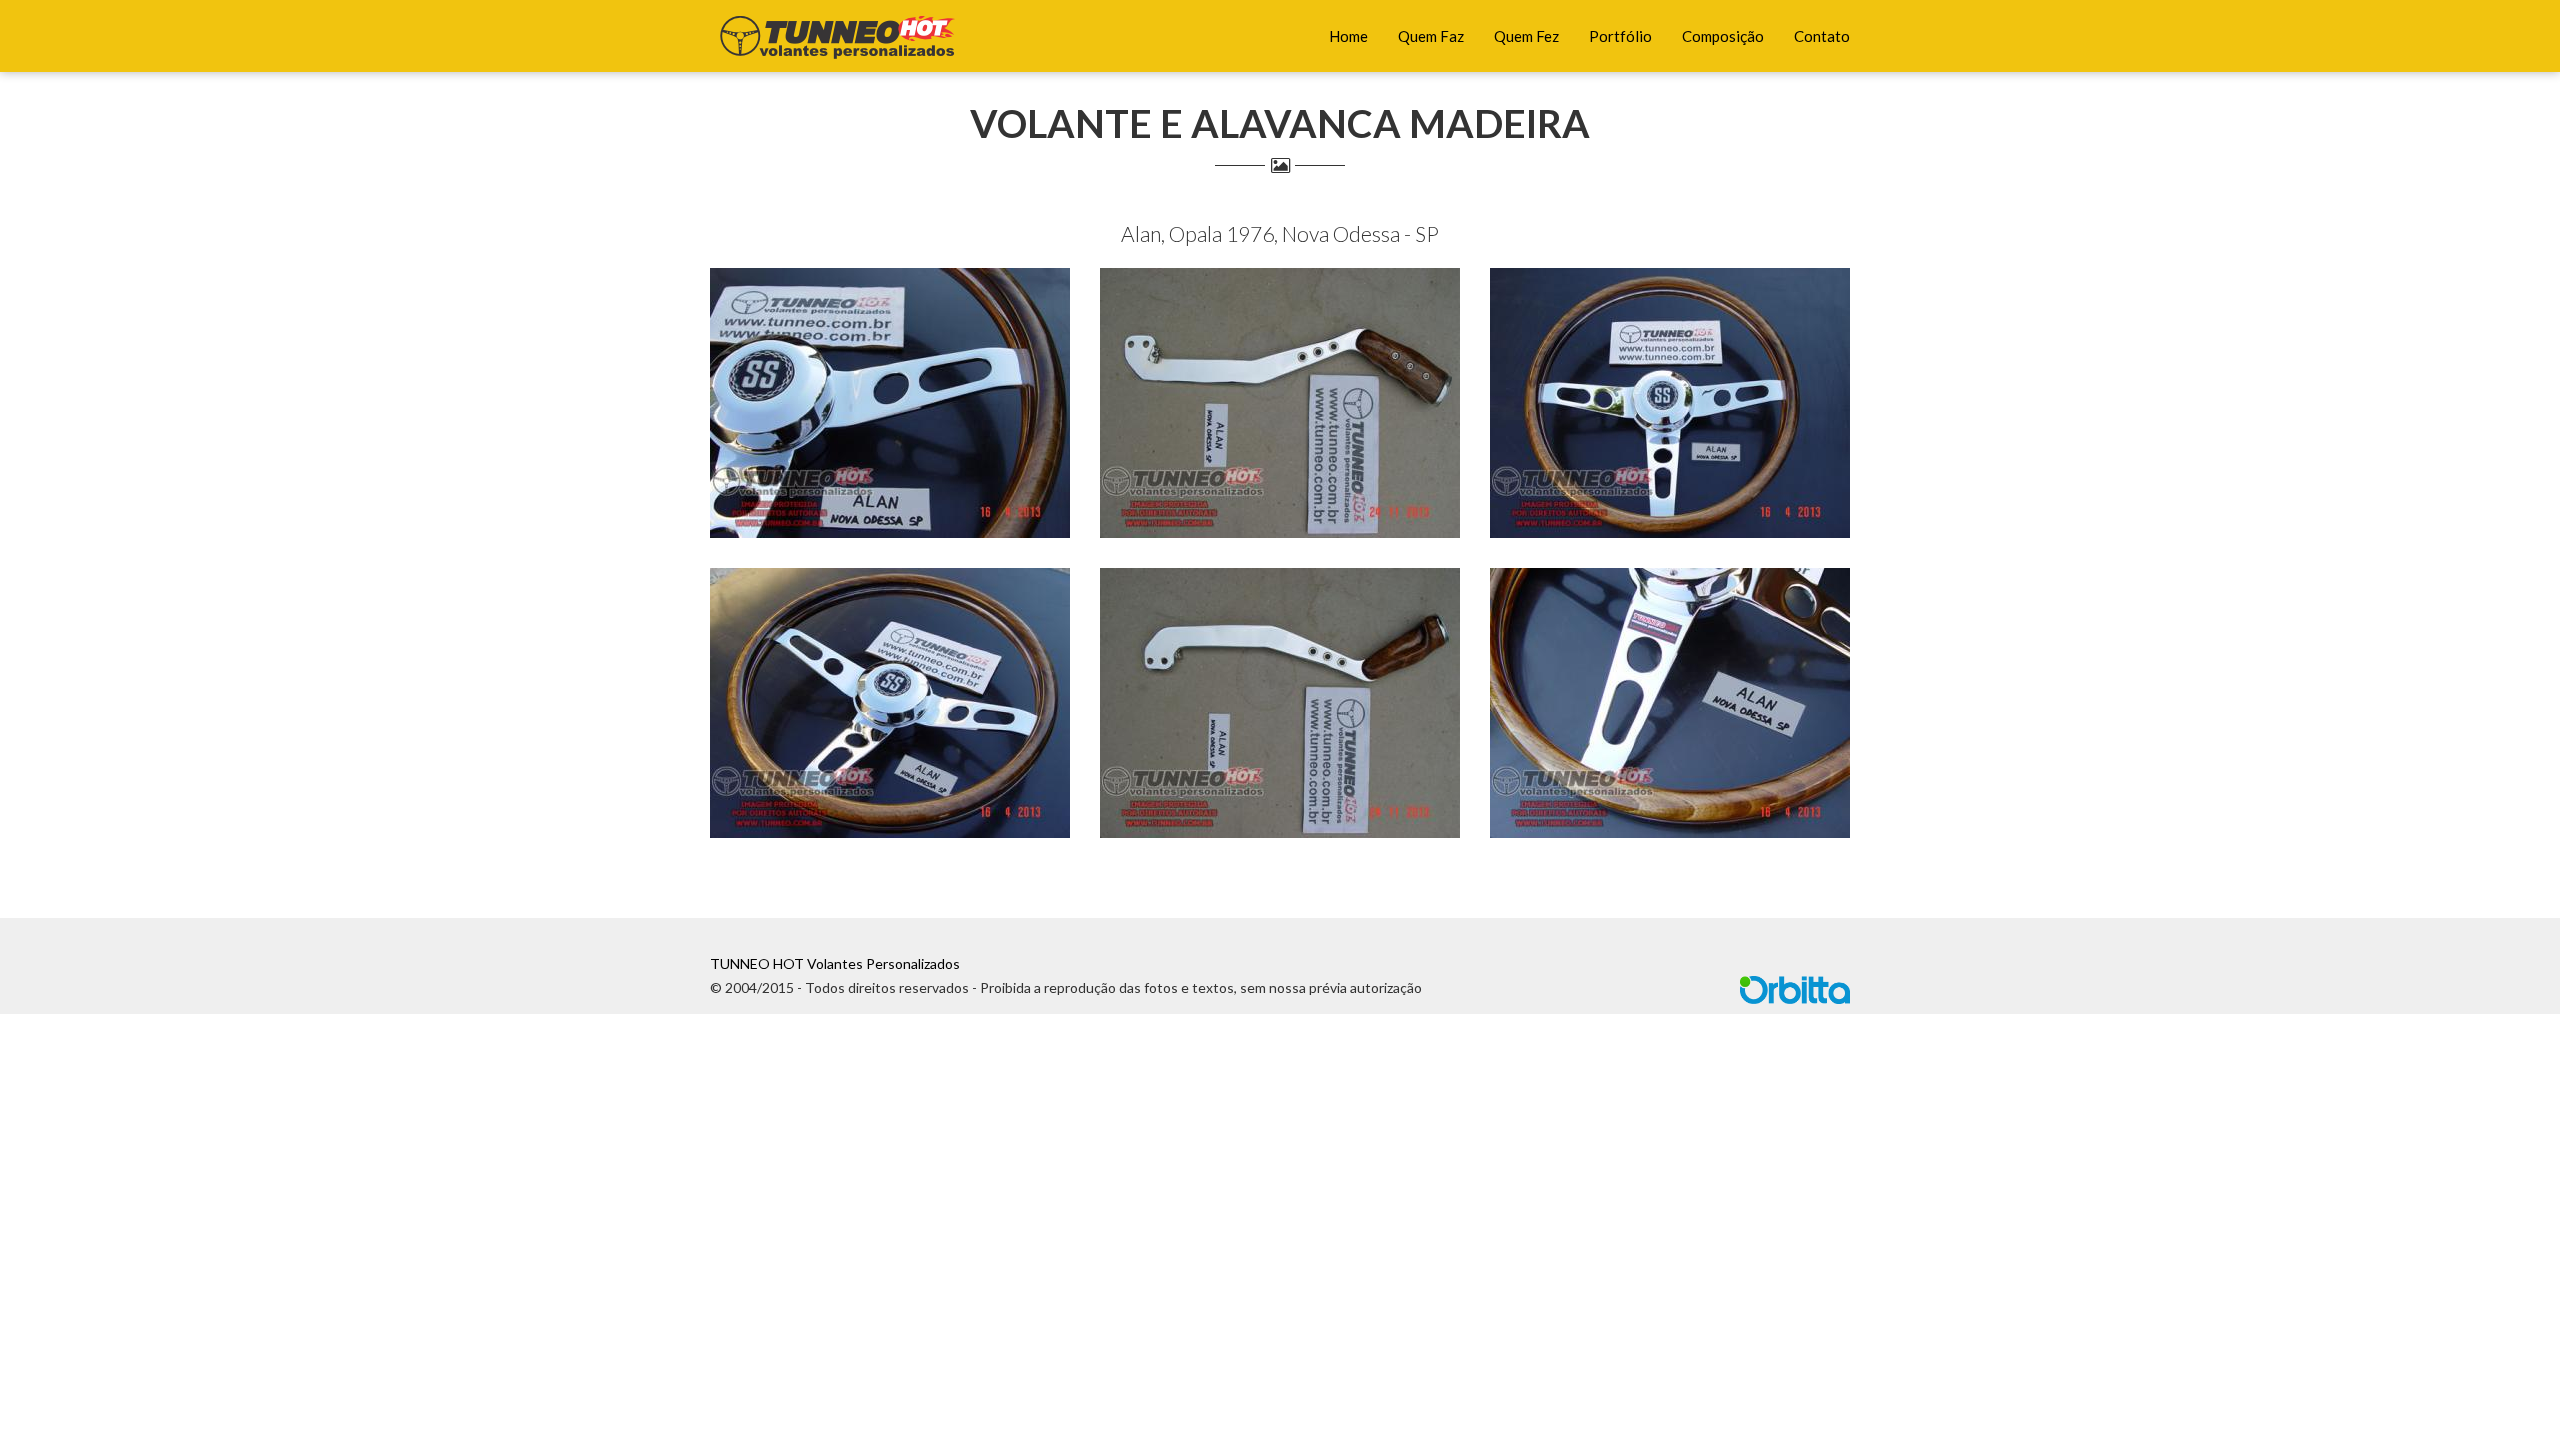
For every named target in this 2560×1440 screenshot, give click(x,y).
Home (1348, 36)
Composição (1723, 36)
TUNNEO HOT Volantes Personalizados (835, 963)
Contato (1822, 36)
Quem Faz (1431, 36)
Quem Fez (1526, 36)
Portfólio (1620, 36)
